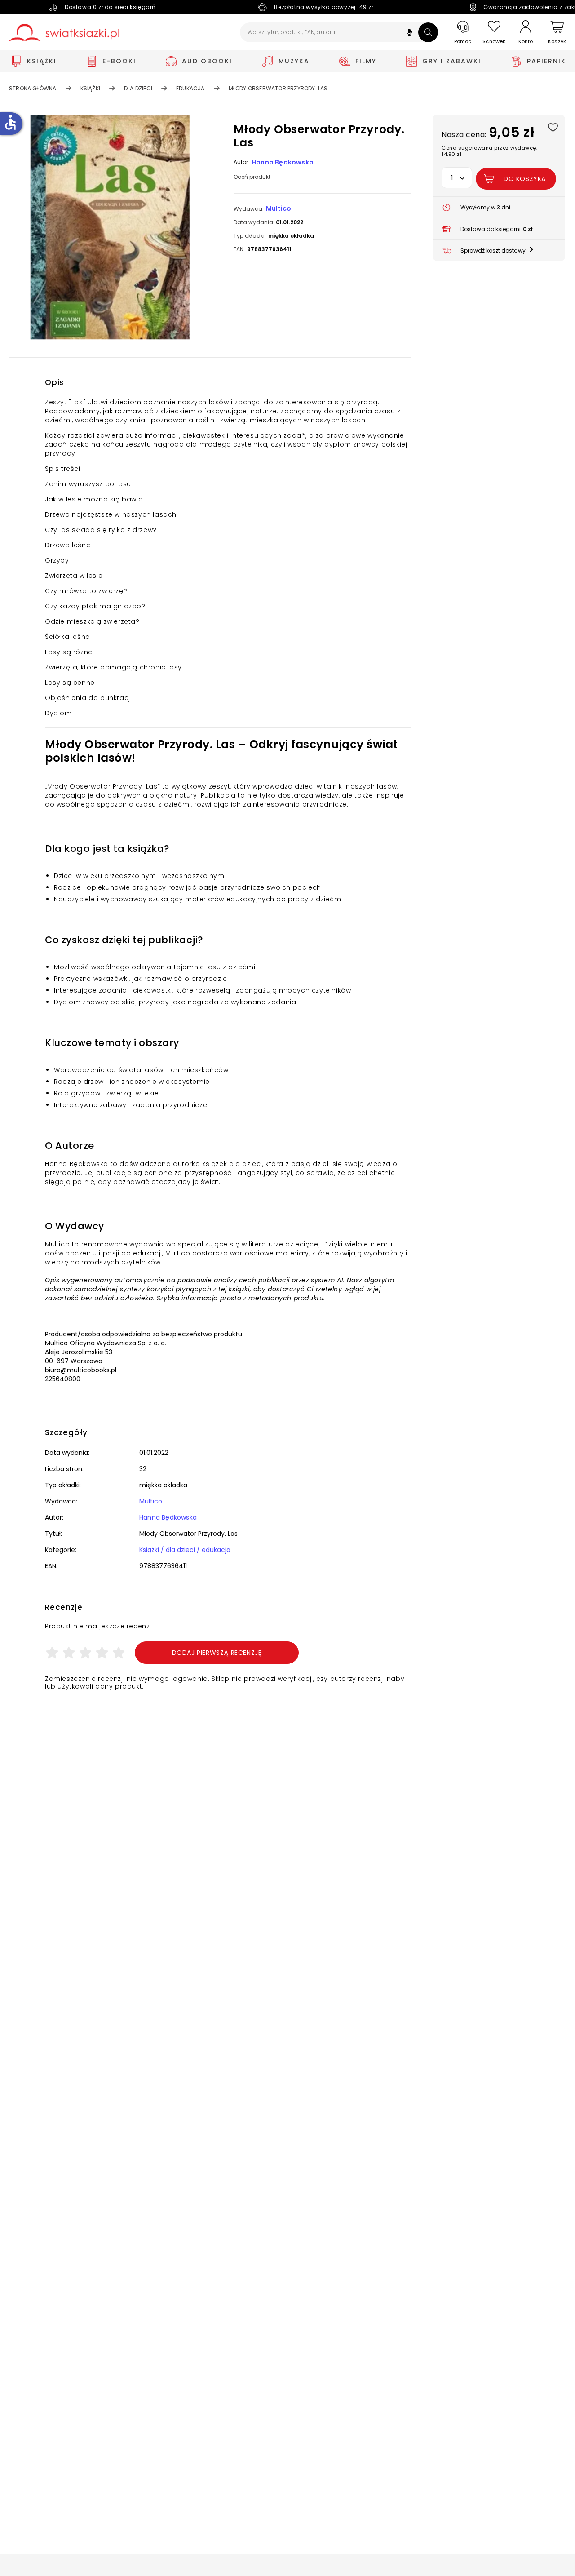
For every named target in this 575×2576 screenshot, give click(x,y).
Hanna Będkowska (283, 162)
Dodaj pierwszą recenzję (217, 1653)
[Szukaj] (428, 32)
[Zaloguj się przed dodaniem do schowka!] (553, 127)
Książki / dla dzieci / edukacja (185, 1550)
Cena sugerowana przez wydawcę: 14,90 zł (489, 151)
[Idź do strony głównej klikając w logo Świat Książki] (64, 33)
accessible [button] (10, 122)
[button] (409, 33)
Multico (279, 208)
